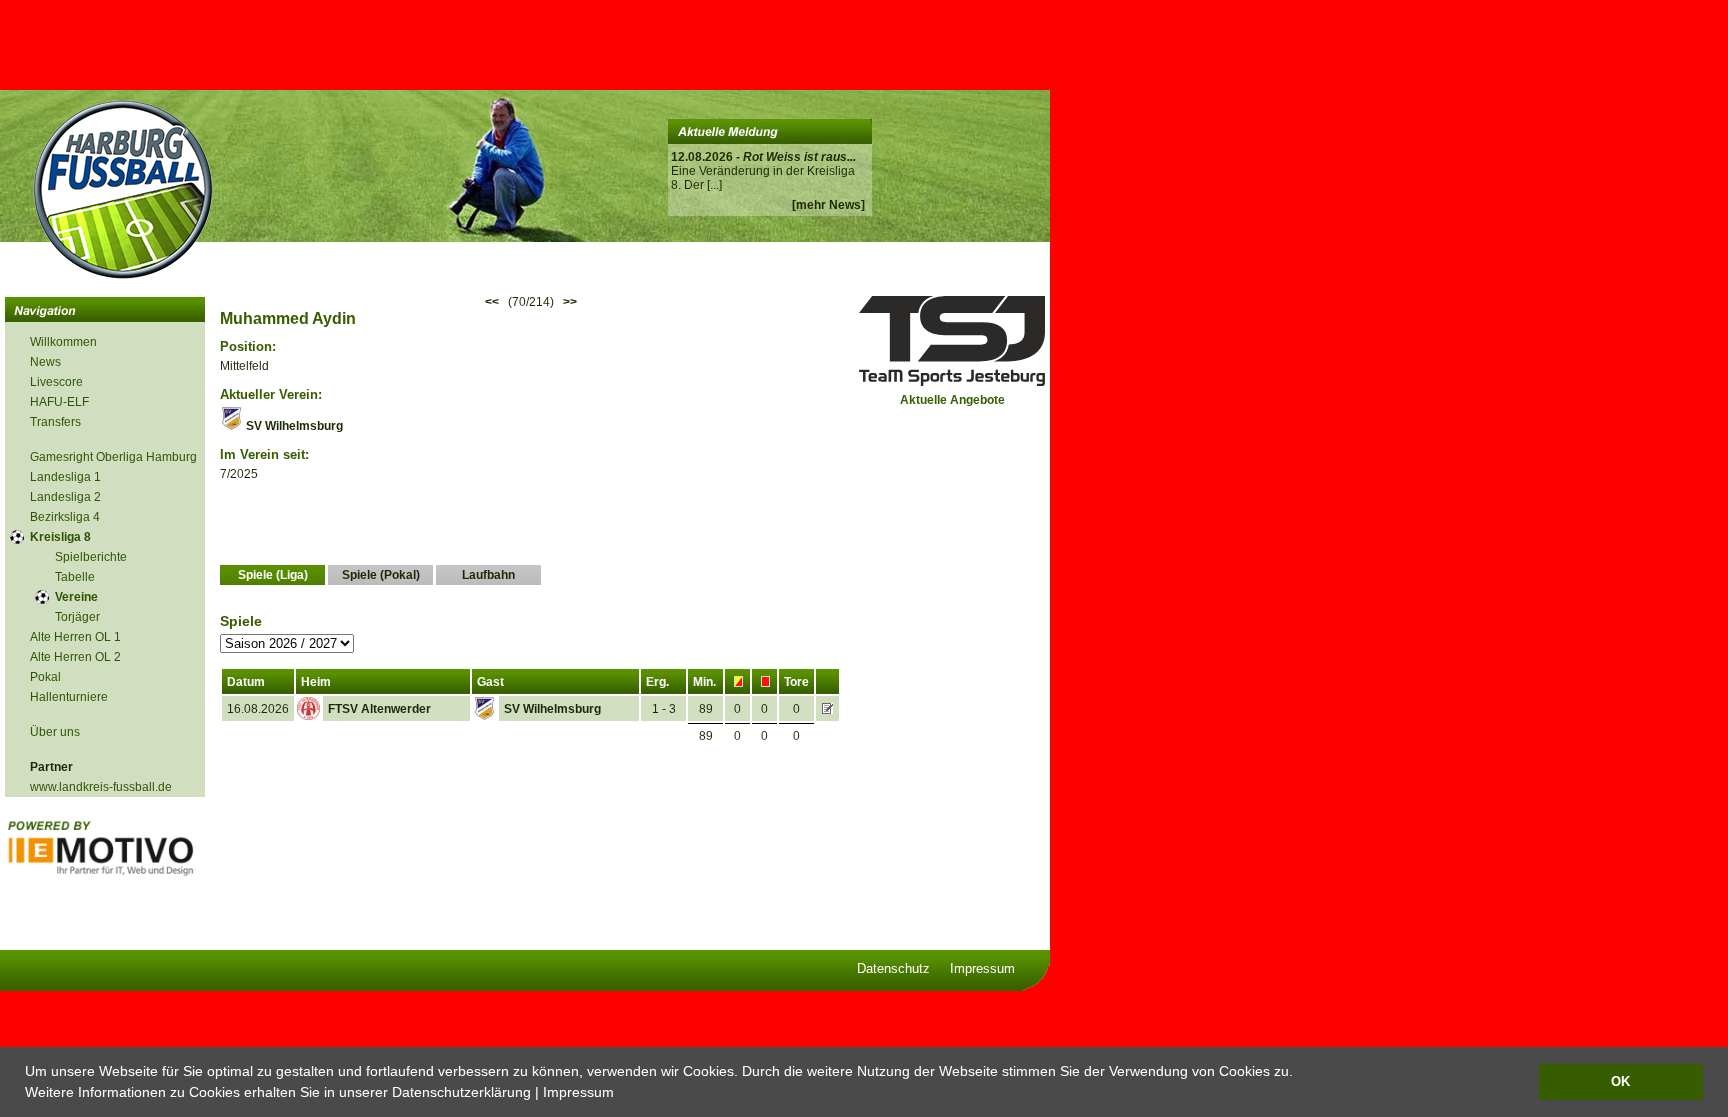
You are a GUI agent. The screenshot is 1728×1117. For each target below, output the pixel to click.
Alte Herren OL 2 (75, 657)
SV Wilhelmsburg (293, 426)
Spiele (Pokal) (381, 575)
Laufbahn (488, 575)
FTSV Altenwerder (379, 709)
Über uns (55, 732)
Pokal (45, 677)
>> (570, 302)
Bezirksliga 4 (65, 517)
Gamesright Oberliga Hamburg (113, 457)
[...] (714, 185)
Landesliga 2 (65, 497)
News (45, 362)
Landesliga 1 (65, 477)
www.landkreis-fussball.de (101, 787)
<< (492, 302)
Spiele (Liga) (273, 575)
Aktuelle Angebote (952, 400)
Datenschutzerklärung (461, 1092)
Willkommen (63, 342)
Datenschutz (893, 968)
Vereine (76, 597)
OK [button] (1620, 1082)
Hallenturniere (69, 697)
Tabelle (75, 577)
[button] (621, 1094)
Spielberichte (91, 557)
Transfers (55, 422)
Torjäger (77, 617)
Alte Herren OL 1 (75, 637)
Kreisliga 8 (60, 537)
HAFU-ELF (59, 402)
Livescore (56, 382)
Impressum (578, 1092)
